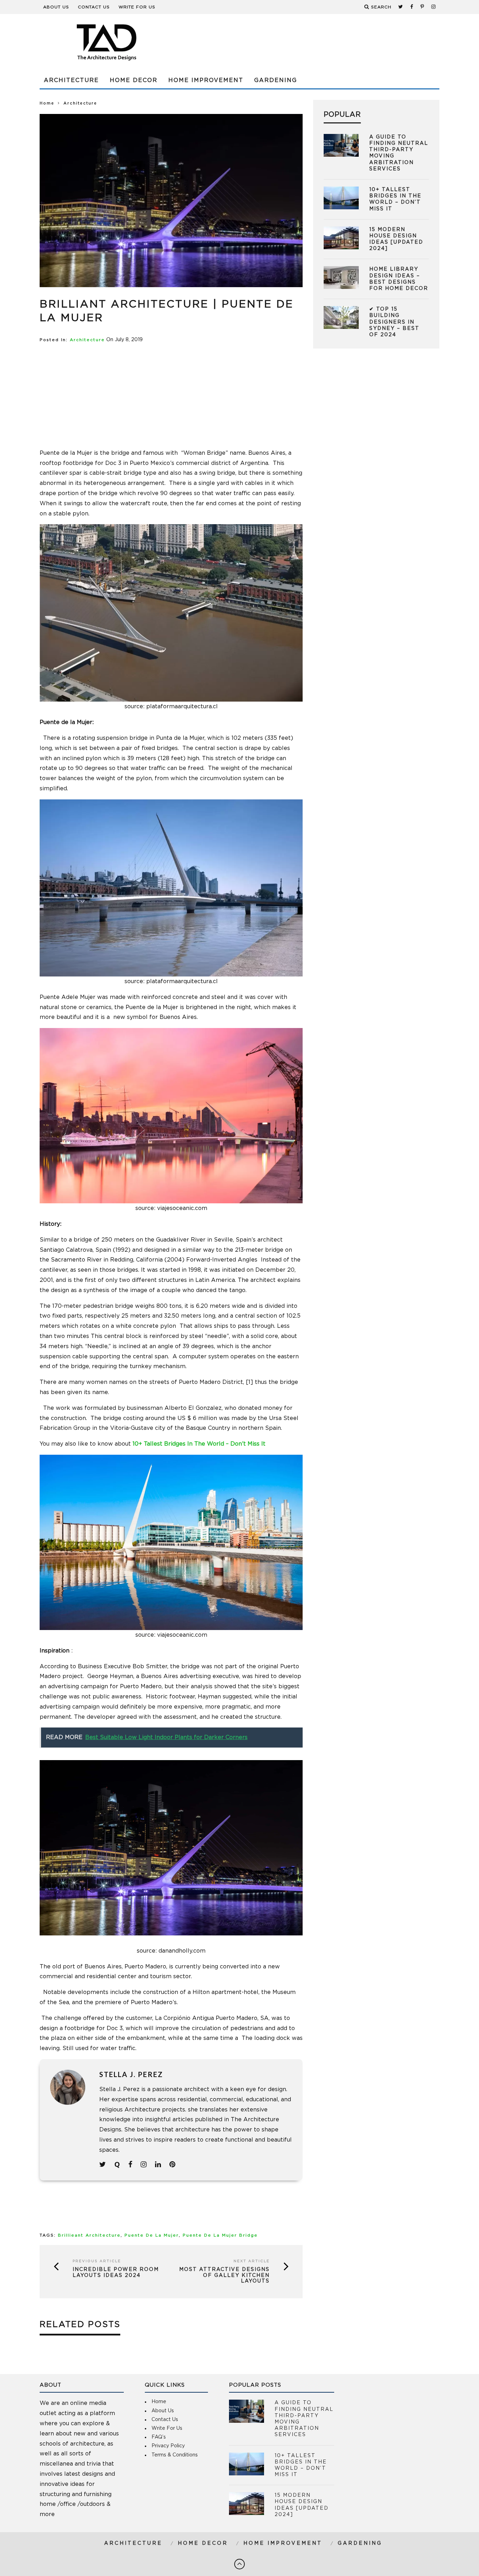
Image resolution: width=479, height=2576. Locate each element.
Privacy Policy (168, 2446)
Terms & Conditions (175, 2455)
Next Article (252, 2261)
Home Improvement (206, 80)
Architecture (71, 80)
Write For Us (137, 7)
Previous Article (97, 2261)
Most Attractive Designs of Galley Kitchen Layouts (224, 2276)
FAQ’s (159, 2437)
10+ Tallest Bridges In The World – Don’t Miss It (199, 1444)
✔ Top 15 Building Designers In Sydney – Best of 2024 (394, 322)
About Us (56, 7)
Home (47, 103)
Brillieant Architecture (89, 2235)
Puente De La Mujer (152, 2235)
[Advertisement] (312, 42)
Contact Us (94, 7)
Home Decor (134, 80)
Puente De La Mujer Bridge (220, 2235)
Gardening (276, 80)
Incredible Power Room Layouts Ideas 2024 (116, 2273)
